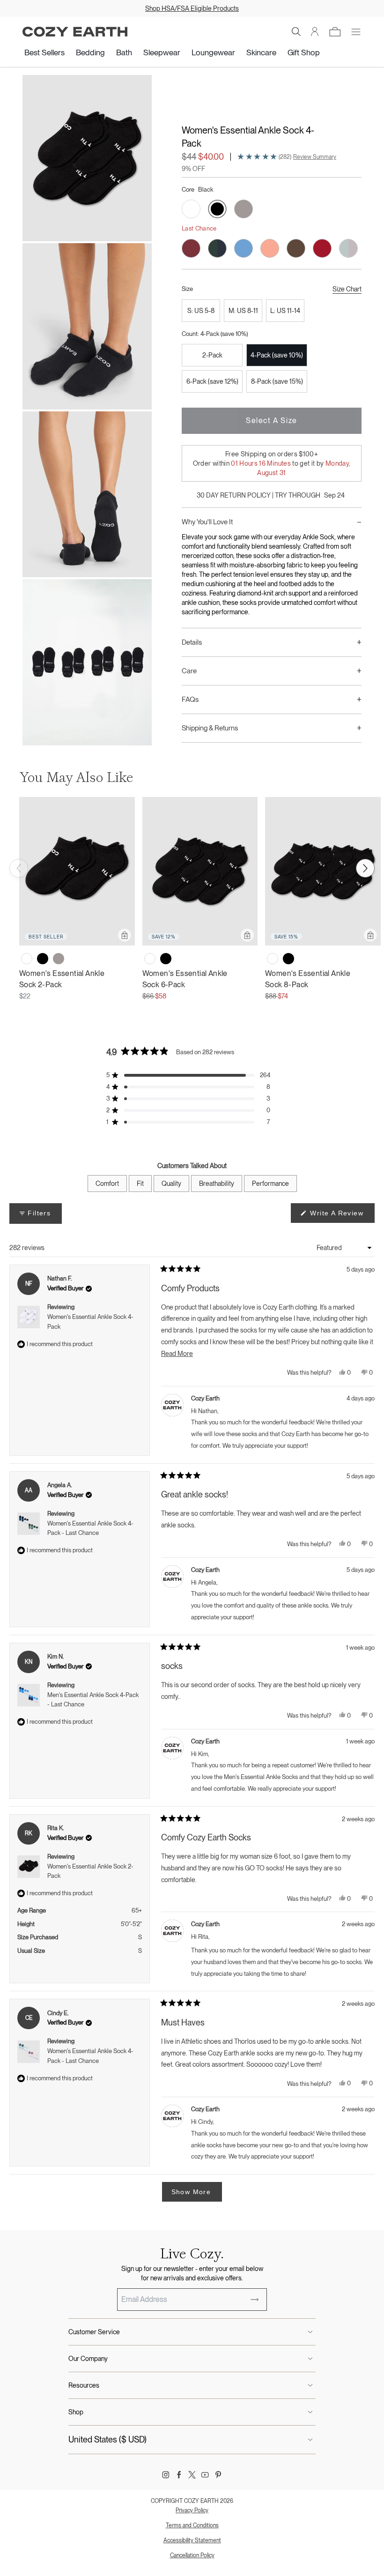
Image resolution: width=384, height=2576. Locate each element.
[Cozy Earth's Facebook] (179, 2475)
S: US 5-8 (201, 311)
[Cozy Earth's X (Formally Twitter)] (192, 2475)
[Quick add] (125, 935)
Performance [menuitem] (270, 1184)
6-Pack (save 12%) (212, 381)
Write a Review (341, 1216)
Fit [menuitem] (140, 1184)
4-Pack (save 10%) (277, 355)
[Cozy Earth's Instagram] (166, 2475)
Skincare (261, 52)
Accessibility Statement (192, 2540)
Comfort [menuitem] (107, 1184)
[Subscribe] (255, 2300)
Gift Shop (304, 52)
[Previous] (19, 868)
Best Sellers (44, 52)
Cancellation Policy (192, 2555)
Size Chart (347, 289)
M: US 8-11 (243, 311)
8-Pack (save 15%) (277, 381)
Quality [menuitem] (171, 1184)
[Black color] (43, 959)
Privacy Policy (192, 2510)
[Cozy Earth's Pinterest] (218, 2475)
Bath (124, 52)
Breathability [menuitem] (217, 1184)
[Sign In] (315, 32)
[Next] (365, 868)
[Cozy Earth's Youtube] (205, 2475)
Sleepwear (162, 52)
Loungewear (213, 52)
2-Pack (212, 355)
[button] (296, 32)
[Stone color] (59, 959)
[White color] (27, 959)
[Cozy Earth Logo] (75, 32)
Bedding (90, 52)
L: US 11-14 (285, 311)
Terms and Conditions (192, 2525)
